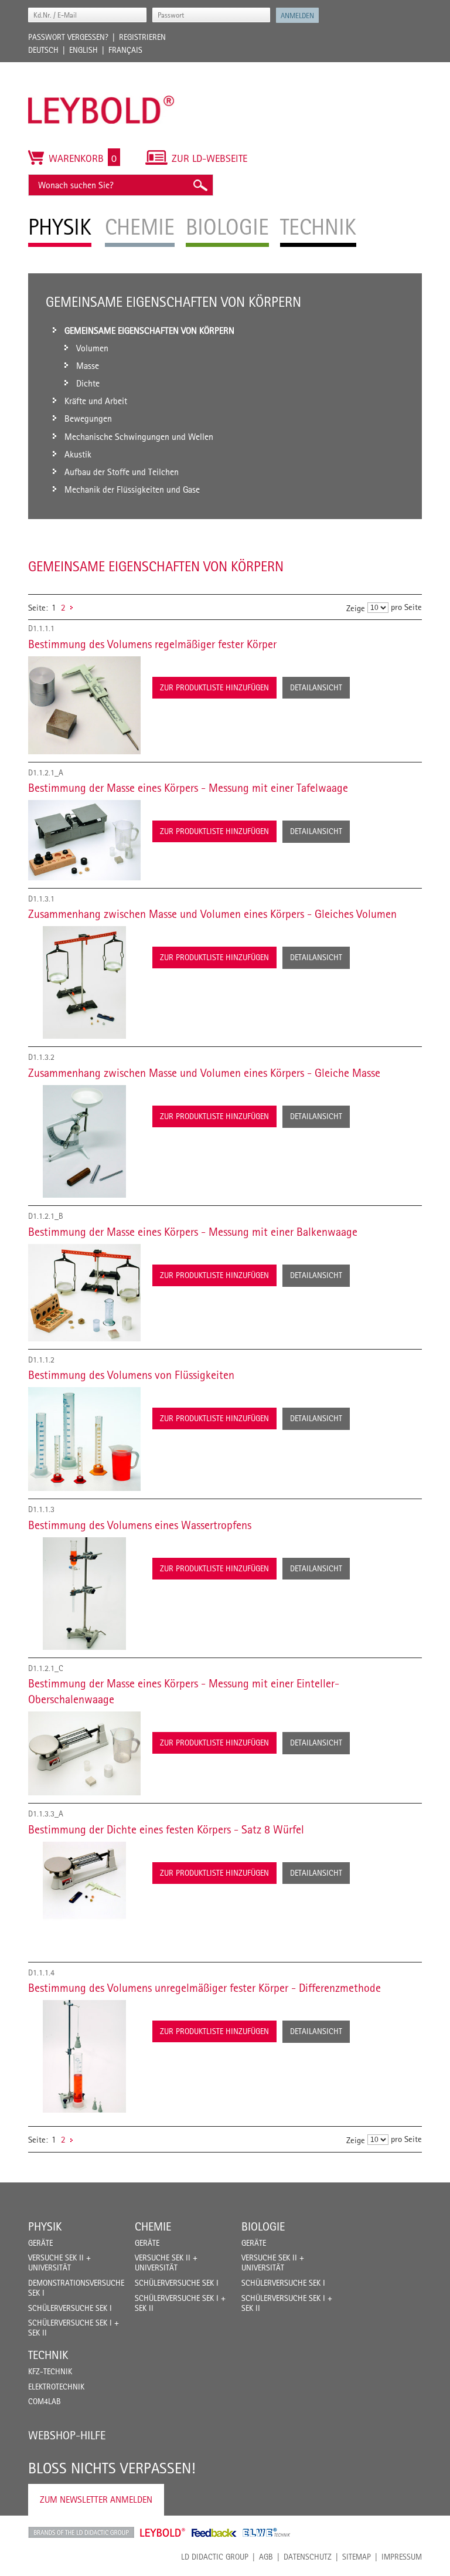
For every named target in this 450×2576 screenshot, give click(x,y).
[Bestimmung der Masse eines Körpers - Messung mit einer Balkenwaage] (84, 1293)
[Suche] (200, 185)
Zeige (356, 608)
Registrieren (142, 37)
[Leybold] (101, 68)
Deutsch (43, 50)
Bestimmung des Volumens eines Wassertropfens (140, 1525)
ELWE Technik (267, 2533)
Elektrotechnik (56, 2387)
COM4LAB (45, 2401)
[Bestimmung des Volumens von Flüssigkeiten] (84, 1439)
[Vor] (71, 607)
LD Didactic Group (215, 2557)
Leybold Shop (163, 2533)
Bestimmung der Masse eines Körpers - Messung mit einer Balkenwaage (193, 1232)
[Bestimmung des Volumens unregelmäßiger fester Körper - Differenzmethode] (84, 2056)
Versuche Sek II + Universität (59, 2263)
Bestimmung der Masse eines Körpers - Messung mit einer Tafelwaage (188, 788)
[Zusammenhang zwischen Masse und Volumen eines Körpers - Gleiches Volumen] (84, 982)
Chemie (153, 2226)
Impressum (402, 2557)
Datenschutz (308, 2557)
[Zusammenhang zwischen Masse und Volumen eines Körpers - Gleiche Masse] (84, 1141)
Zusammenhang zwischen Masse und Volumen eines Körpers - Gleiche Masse (204, 1073)
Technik (48, 2355)
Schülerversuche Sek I (70, 2308)
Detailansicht (316, 687)
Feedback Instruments (214, 2533)
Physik (45, 2226)
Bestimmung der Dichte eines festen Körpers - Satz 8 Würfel (166, 1829)
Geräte (40, 2243)
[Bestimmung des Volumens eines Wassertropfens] (84, 1594)
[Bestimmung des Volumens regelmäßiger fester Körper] (84, 705)
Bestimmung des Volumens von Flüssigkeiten (131, 1375)
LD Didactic (81, 2533)
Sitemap (357, 2557)
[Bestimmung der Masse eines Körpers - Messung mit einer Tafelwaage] (84, 840)
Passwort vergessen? (68, 37)
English (83, 50)
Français (125, 50)
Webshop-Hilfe (67, 2435)
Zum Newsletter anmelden (96, 2499)
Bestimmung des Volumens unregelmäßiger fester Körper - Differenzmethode (204, 1988)
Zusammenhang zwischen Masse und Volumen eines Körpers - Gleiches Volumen (212, 914)
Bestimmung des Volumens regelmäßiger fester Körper (152, 644)
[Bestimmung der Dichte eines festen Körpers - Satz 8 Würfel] (84, 1898)
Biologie (263, 2226)
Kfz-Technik (50, 2371)
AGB (266, 2557)
